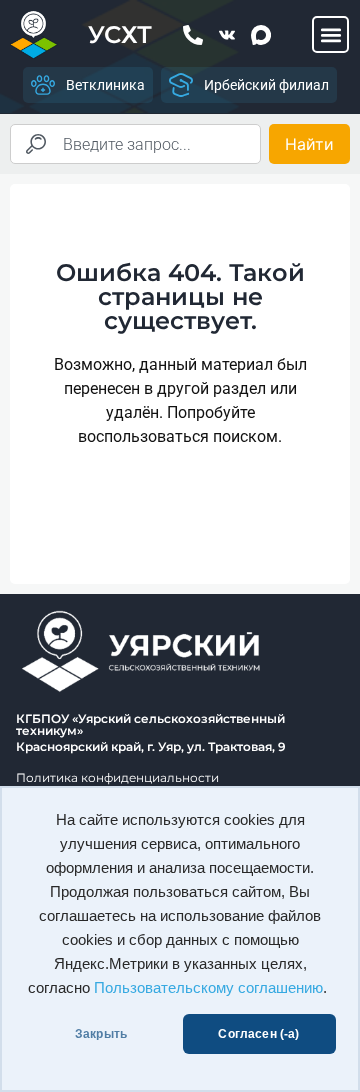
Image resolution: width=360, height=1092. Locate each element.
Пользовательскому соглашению (208, 988)
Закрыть (101, 1034)
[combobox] (135, 144)
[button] (330, 34)
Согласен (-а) (258, 1034)
